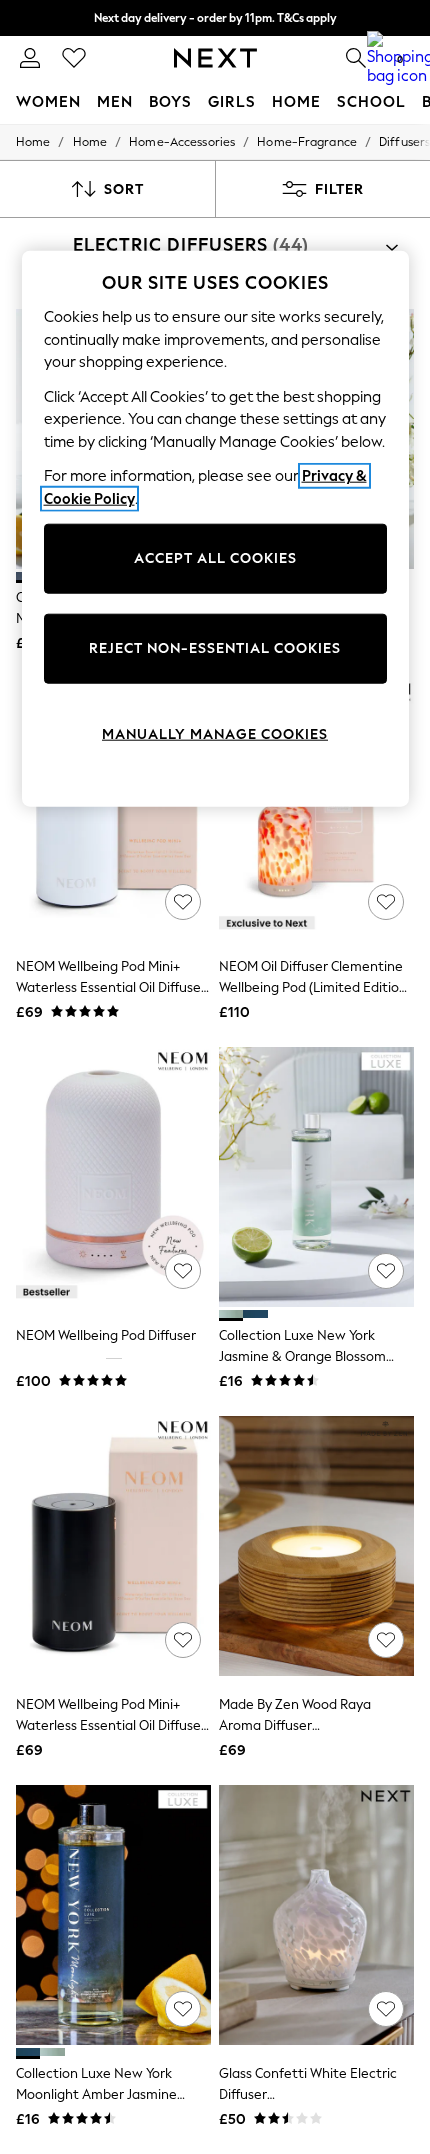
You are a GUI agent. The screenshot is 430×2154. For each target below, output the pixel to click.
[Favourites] (74, 58)
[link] (30, 58)
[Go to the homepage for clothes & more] (215, 58)
